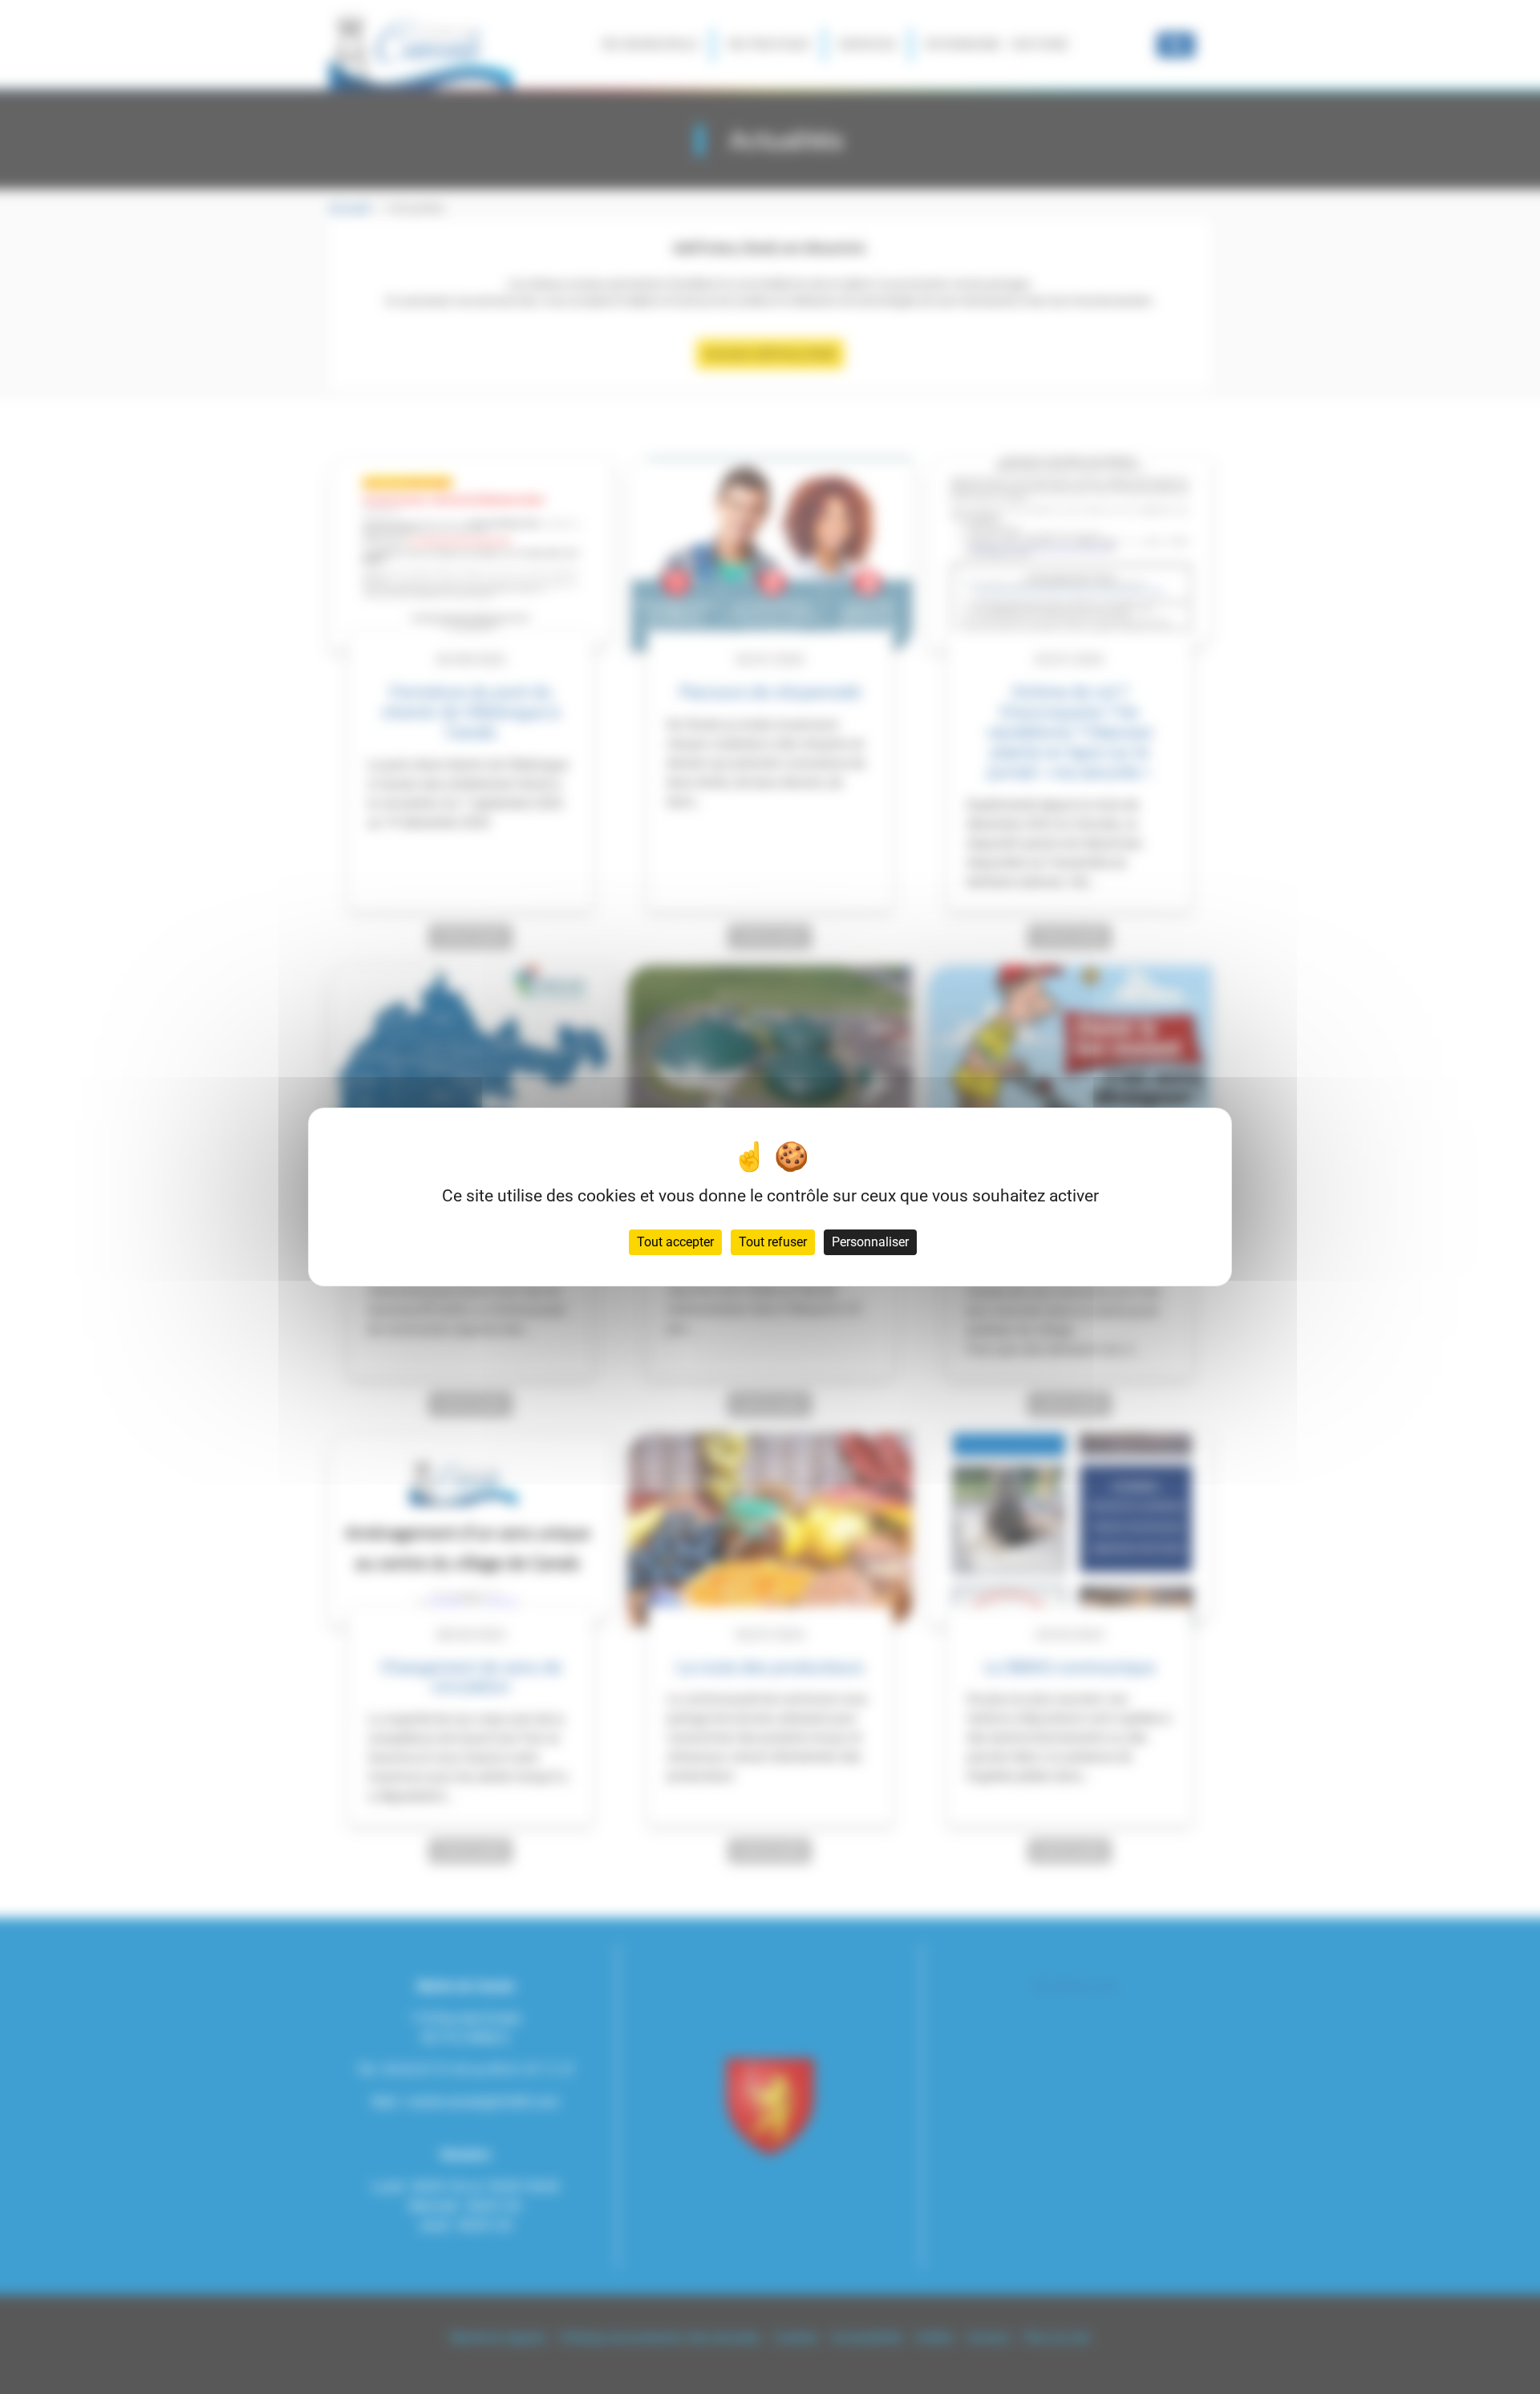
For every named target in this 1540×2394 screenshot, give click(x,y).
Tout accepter (675, 1242)
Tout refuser (773, 1242)
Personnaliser (870, 1242)
